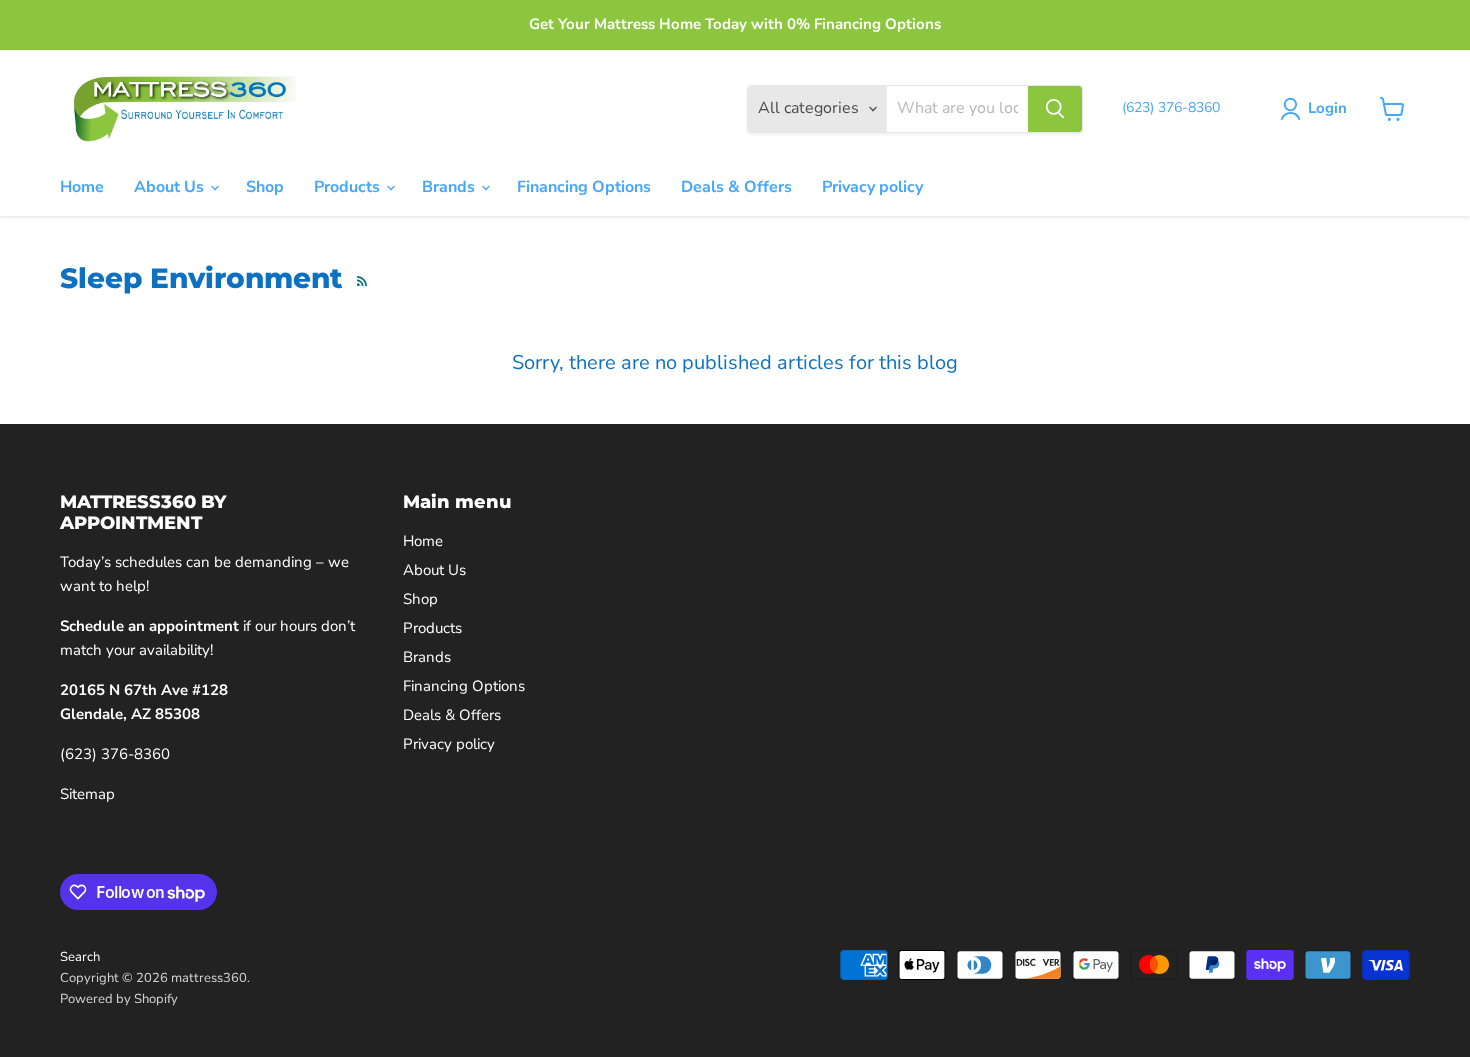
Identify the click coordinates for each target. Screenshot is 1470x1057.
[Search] (1055, 109)
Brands (450, 187)
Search (80, 957)
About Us (171, 187)
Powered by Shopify (119, 999)
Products (349, 187)
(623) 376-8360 (115, 754)
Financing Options (584, 187)
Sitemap (87, 794)
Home (82, 187)
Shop (265, 187)
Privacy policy (872, 187)
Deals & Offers (736, 187)
